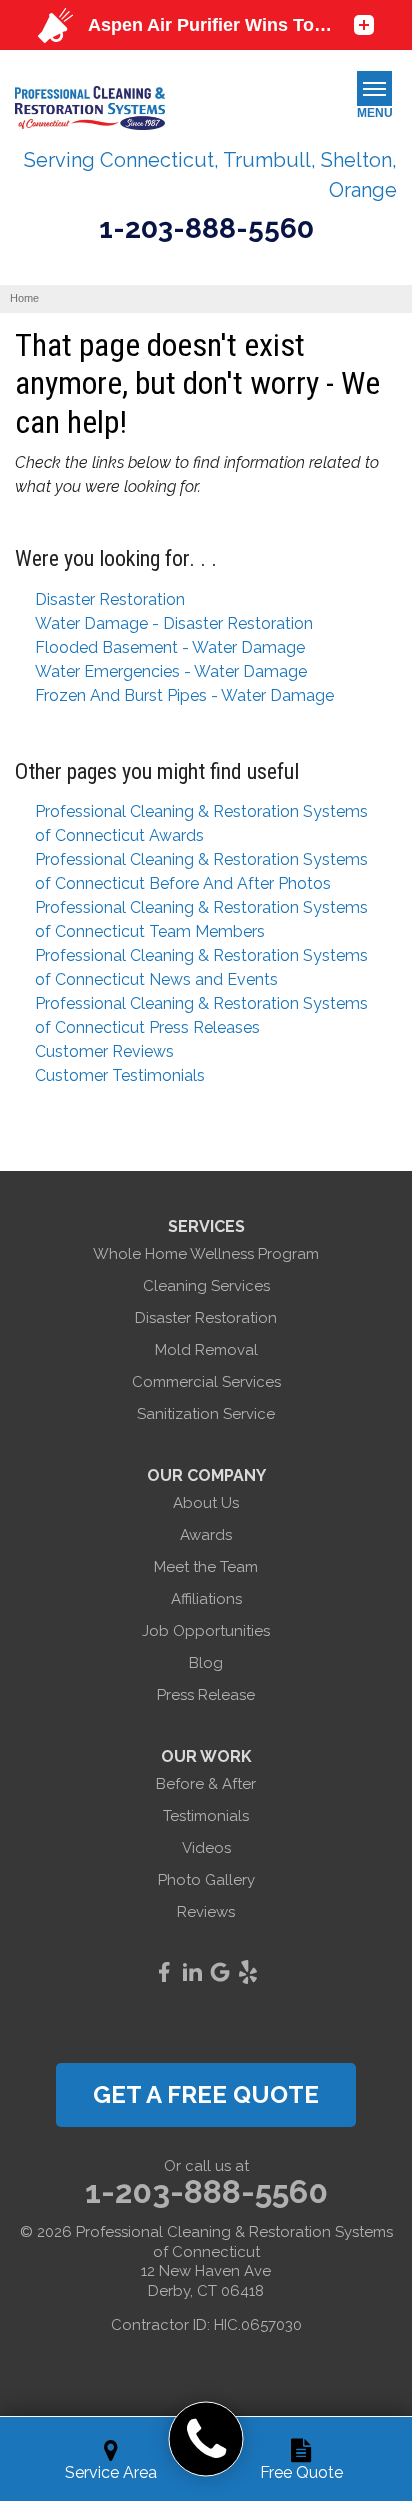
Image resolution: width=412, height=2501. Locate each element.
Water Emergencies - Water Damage (171, 671)
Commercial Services (206, 1382)
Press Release (206, 1695)
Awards (206, 1535)
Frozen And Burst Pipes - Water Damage (184, 695)
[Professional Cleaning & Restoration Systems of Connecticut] (206, 2439)
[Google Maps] (220, 1972)
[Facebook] (164, 1972)
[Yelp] (248, 1972)
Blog (206, 1663)
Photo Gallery (206, 1880)
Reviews (206, 1912)
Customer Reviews (104, 1051)
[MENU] (374, 88)
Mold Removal (206, 1350)
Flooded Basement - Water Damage (170, 647)
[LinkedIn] (192, 1972)
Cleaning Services (206, 1286)
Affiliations (206, 1599)
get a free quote (206, 2094)
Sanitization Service (206, 1414)
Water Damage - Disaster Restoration (174, 623)
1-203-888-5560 (206, 229)
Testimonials (206, 1816)
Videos (206, 1848)
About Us (206, 1503)
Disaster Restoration (110, 599)
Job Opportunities (206, 1631)
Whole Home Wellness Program (206, 1254)
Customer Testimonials (120, 1075)
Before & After (206, 1784)
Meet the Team (206, 1567)
